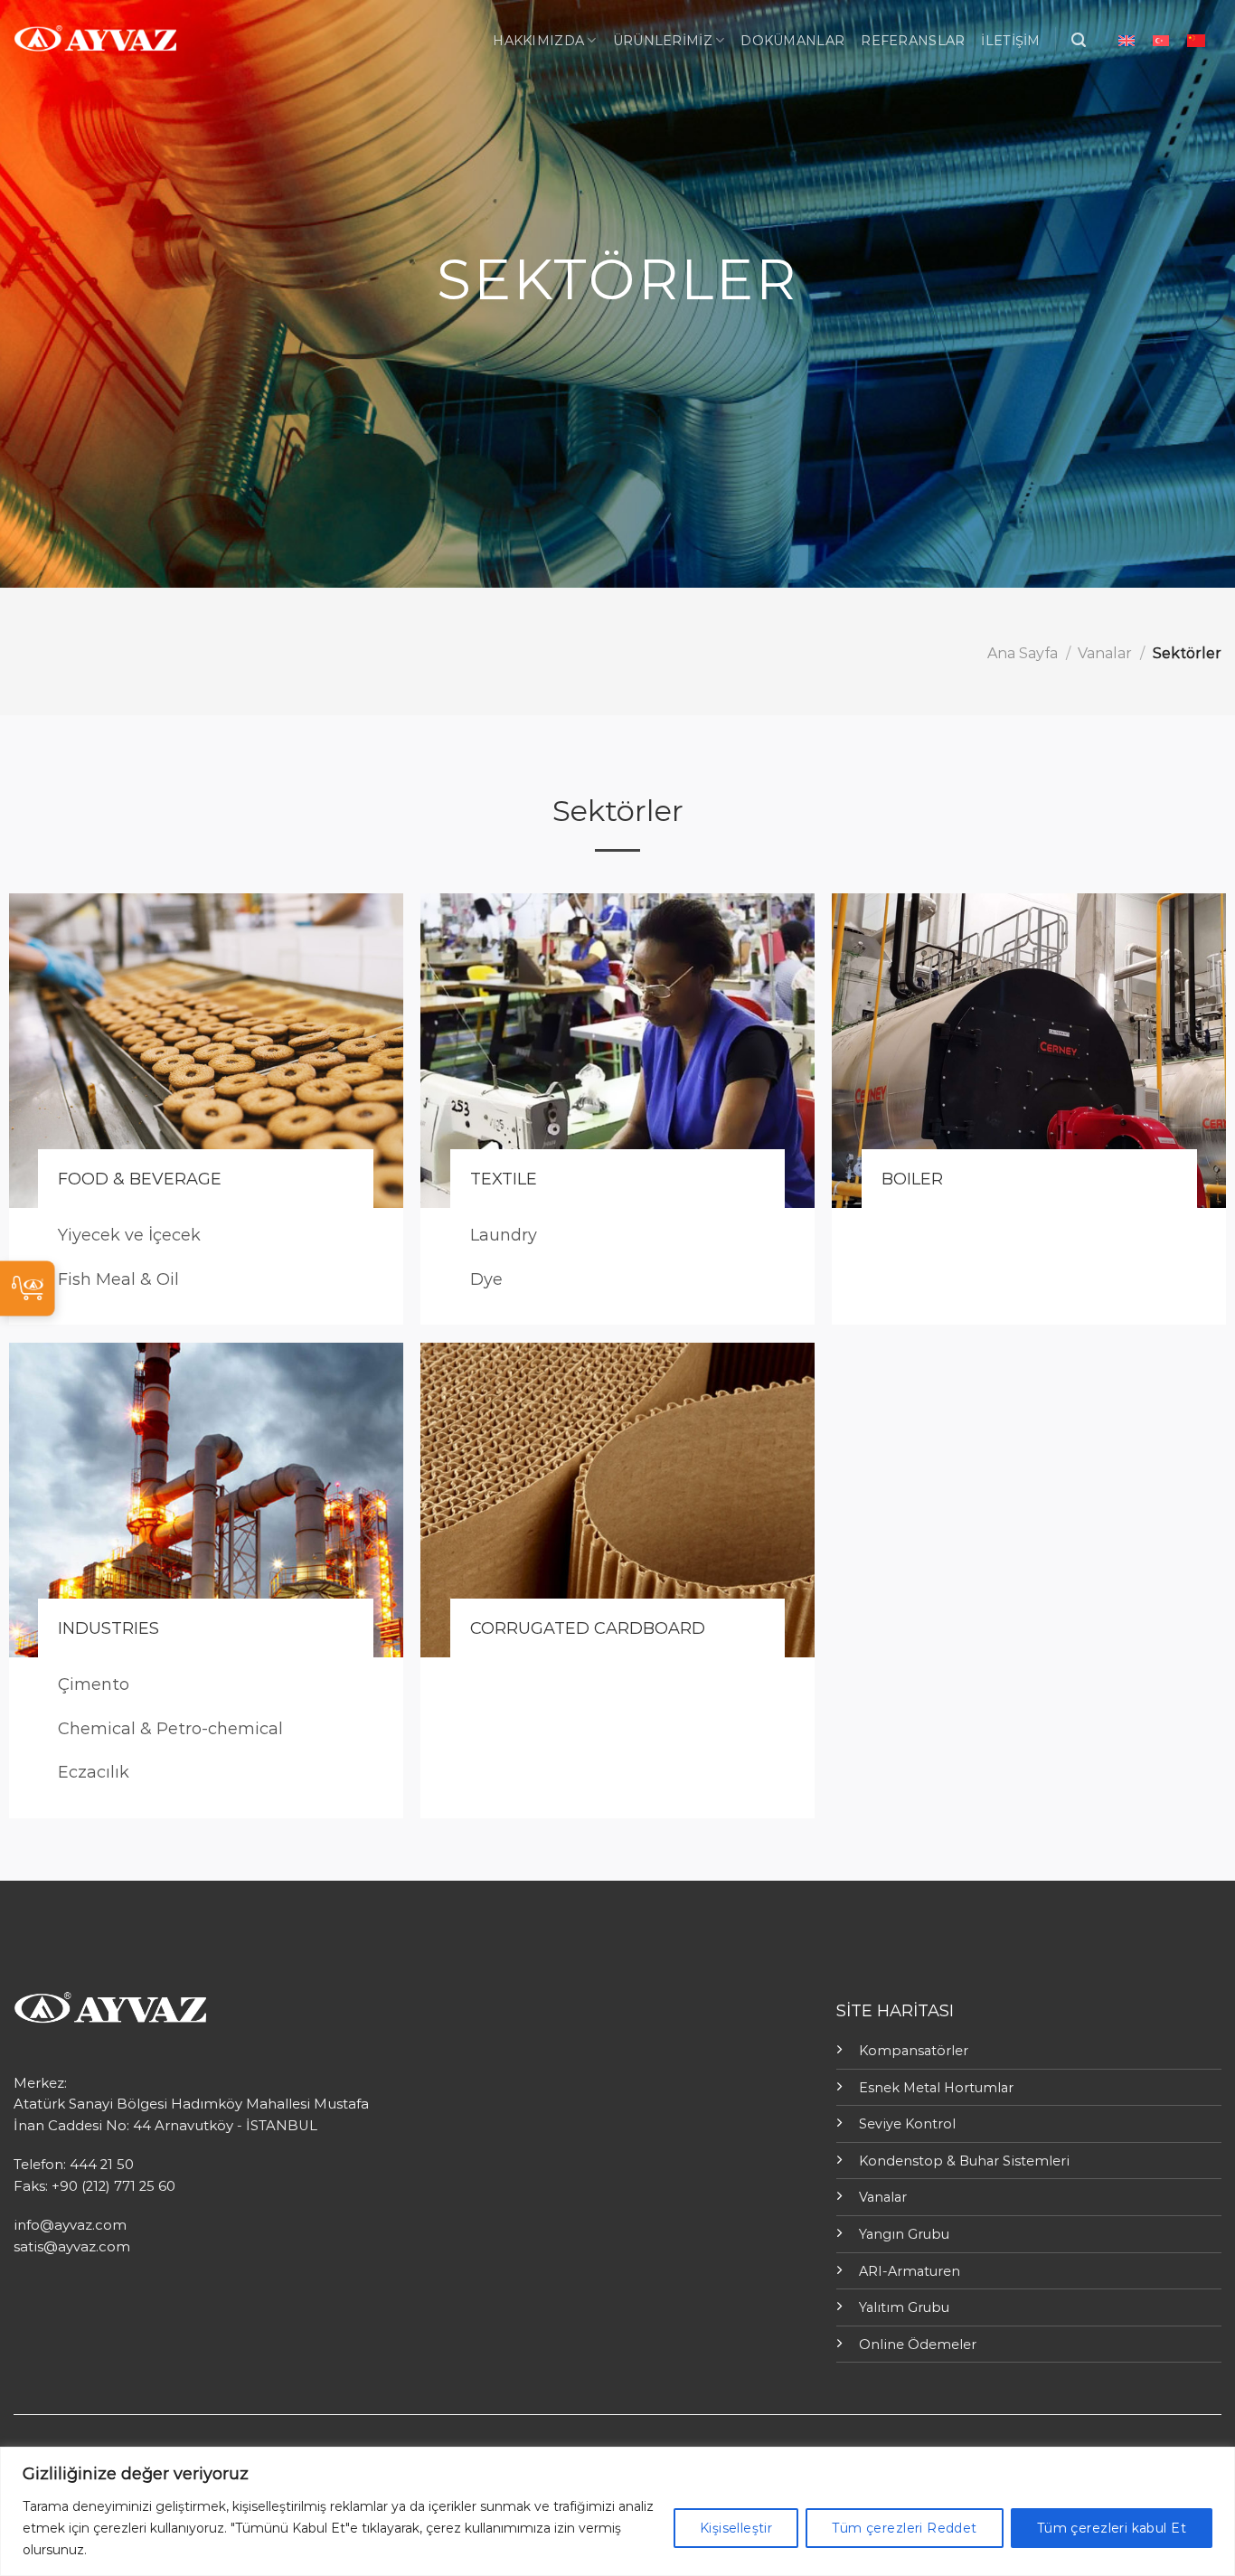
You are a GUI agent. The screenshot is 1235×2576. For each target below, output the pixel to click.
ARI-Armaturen (910, 2271)
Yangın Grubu (904, 2234)
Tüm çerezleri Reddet (904, 2528)
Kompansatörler (914, 2051)
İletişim (1010, 41)
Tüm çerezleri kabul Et (1112, 2528)
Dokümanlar (792, 41)
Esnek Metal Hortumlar (936, 2088)
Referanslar (913, 41)
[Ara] (1079, 40)
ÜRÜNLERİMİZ (663, 41)
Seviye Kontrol (907, 2124)
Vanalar (1105, 653)
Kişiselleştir (736, 2528)
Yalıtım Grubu (904, 2307)
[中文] (1196, 40)
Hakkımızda (538, 41)
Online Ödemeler (918, 2345)
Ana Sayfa (1023, 653)
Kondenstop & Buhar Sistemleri (964, 2161)
